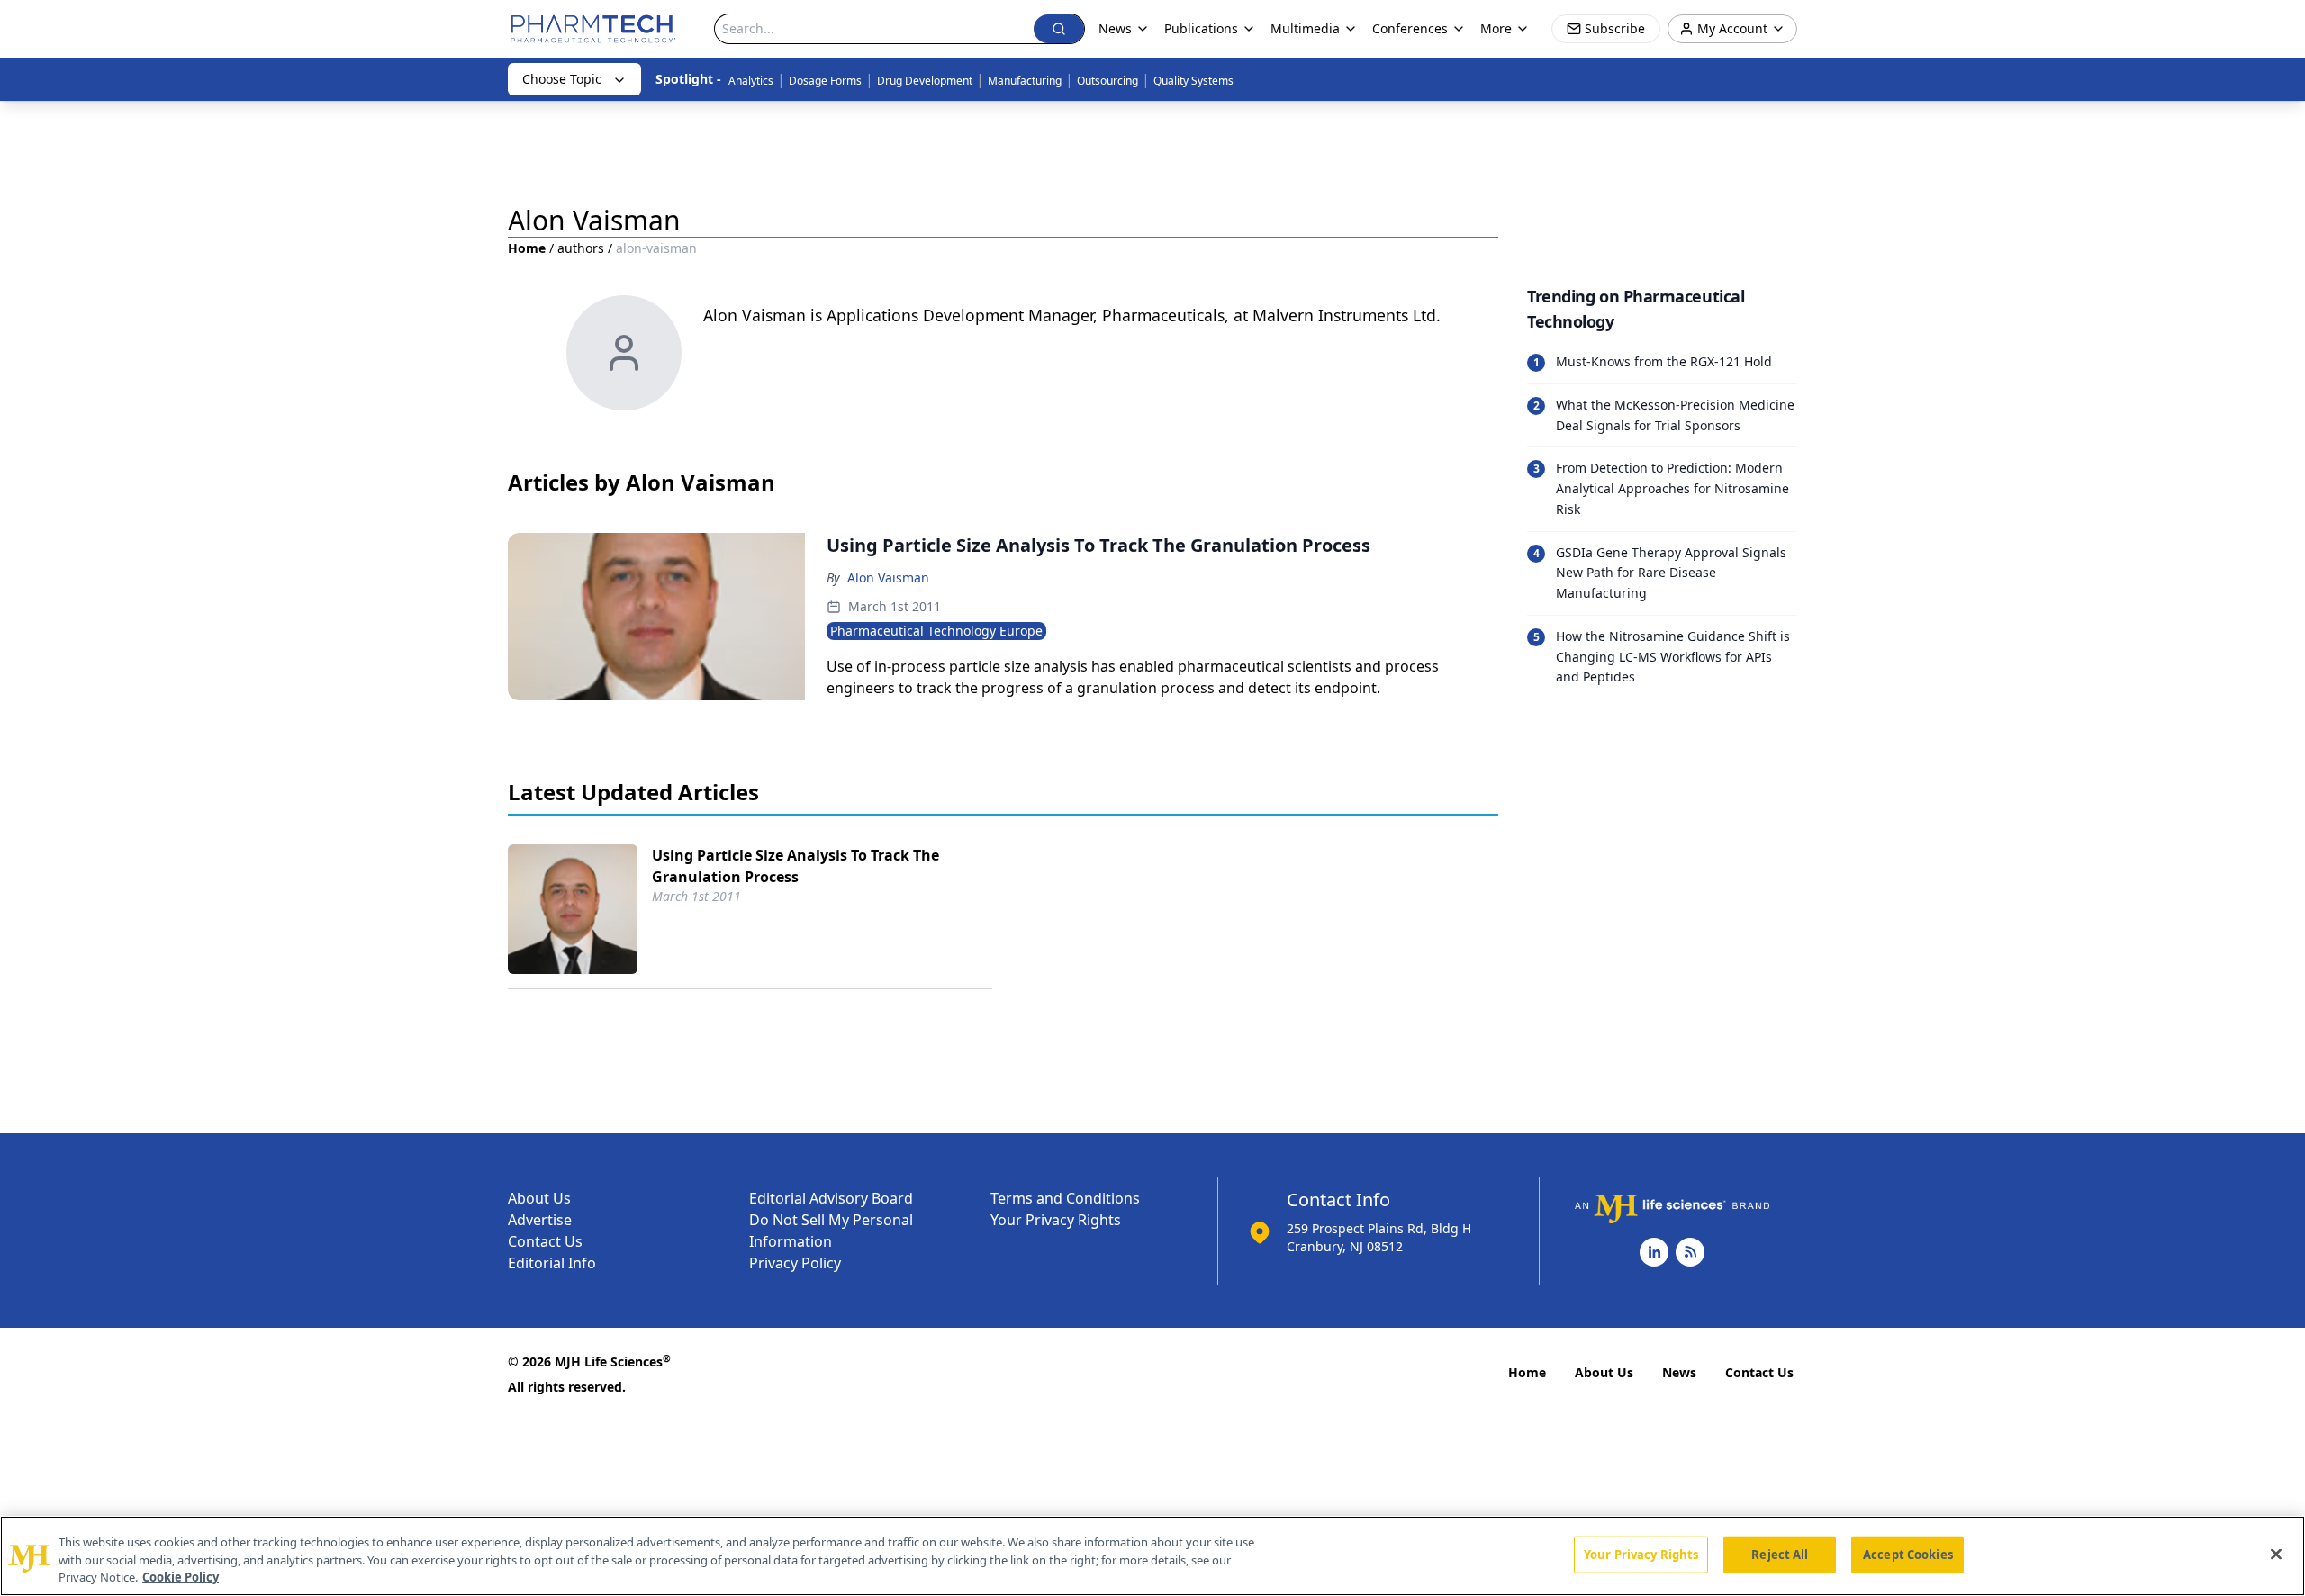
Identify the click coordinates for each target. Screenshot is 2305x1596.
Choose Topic (562, 79)
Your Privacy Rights (1056, 1220)
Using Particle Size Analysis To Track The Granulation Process (795, 866)
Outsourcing (1107, 81)
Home (527, 248)
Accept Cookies (1908, 1554)
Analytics (751, 81)
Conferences (1410, 28)
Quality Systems (1193, 81)
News (1679, 1372)
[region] (1152, 1556)
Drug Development (925, 81)
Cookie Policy (181, 1577)
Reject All (1780, 1554)
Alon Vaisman (888, 577)
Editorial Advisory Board (831, 1198)
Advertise (540, 1220)
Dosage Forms (825, 81)
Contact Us (545, 1241)
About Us (539, 1198)
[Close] (2276, 1554)
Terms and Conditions (1065, 1198)
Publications (1201, 28)
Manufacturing (1025, 81)
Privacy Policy (795, 1263)
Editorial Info (552, 1263)
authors (581, 248)
